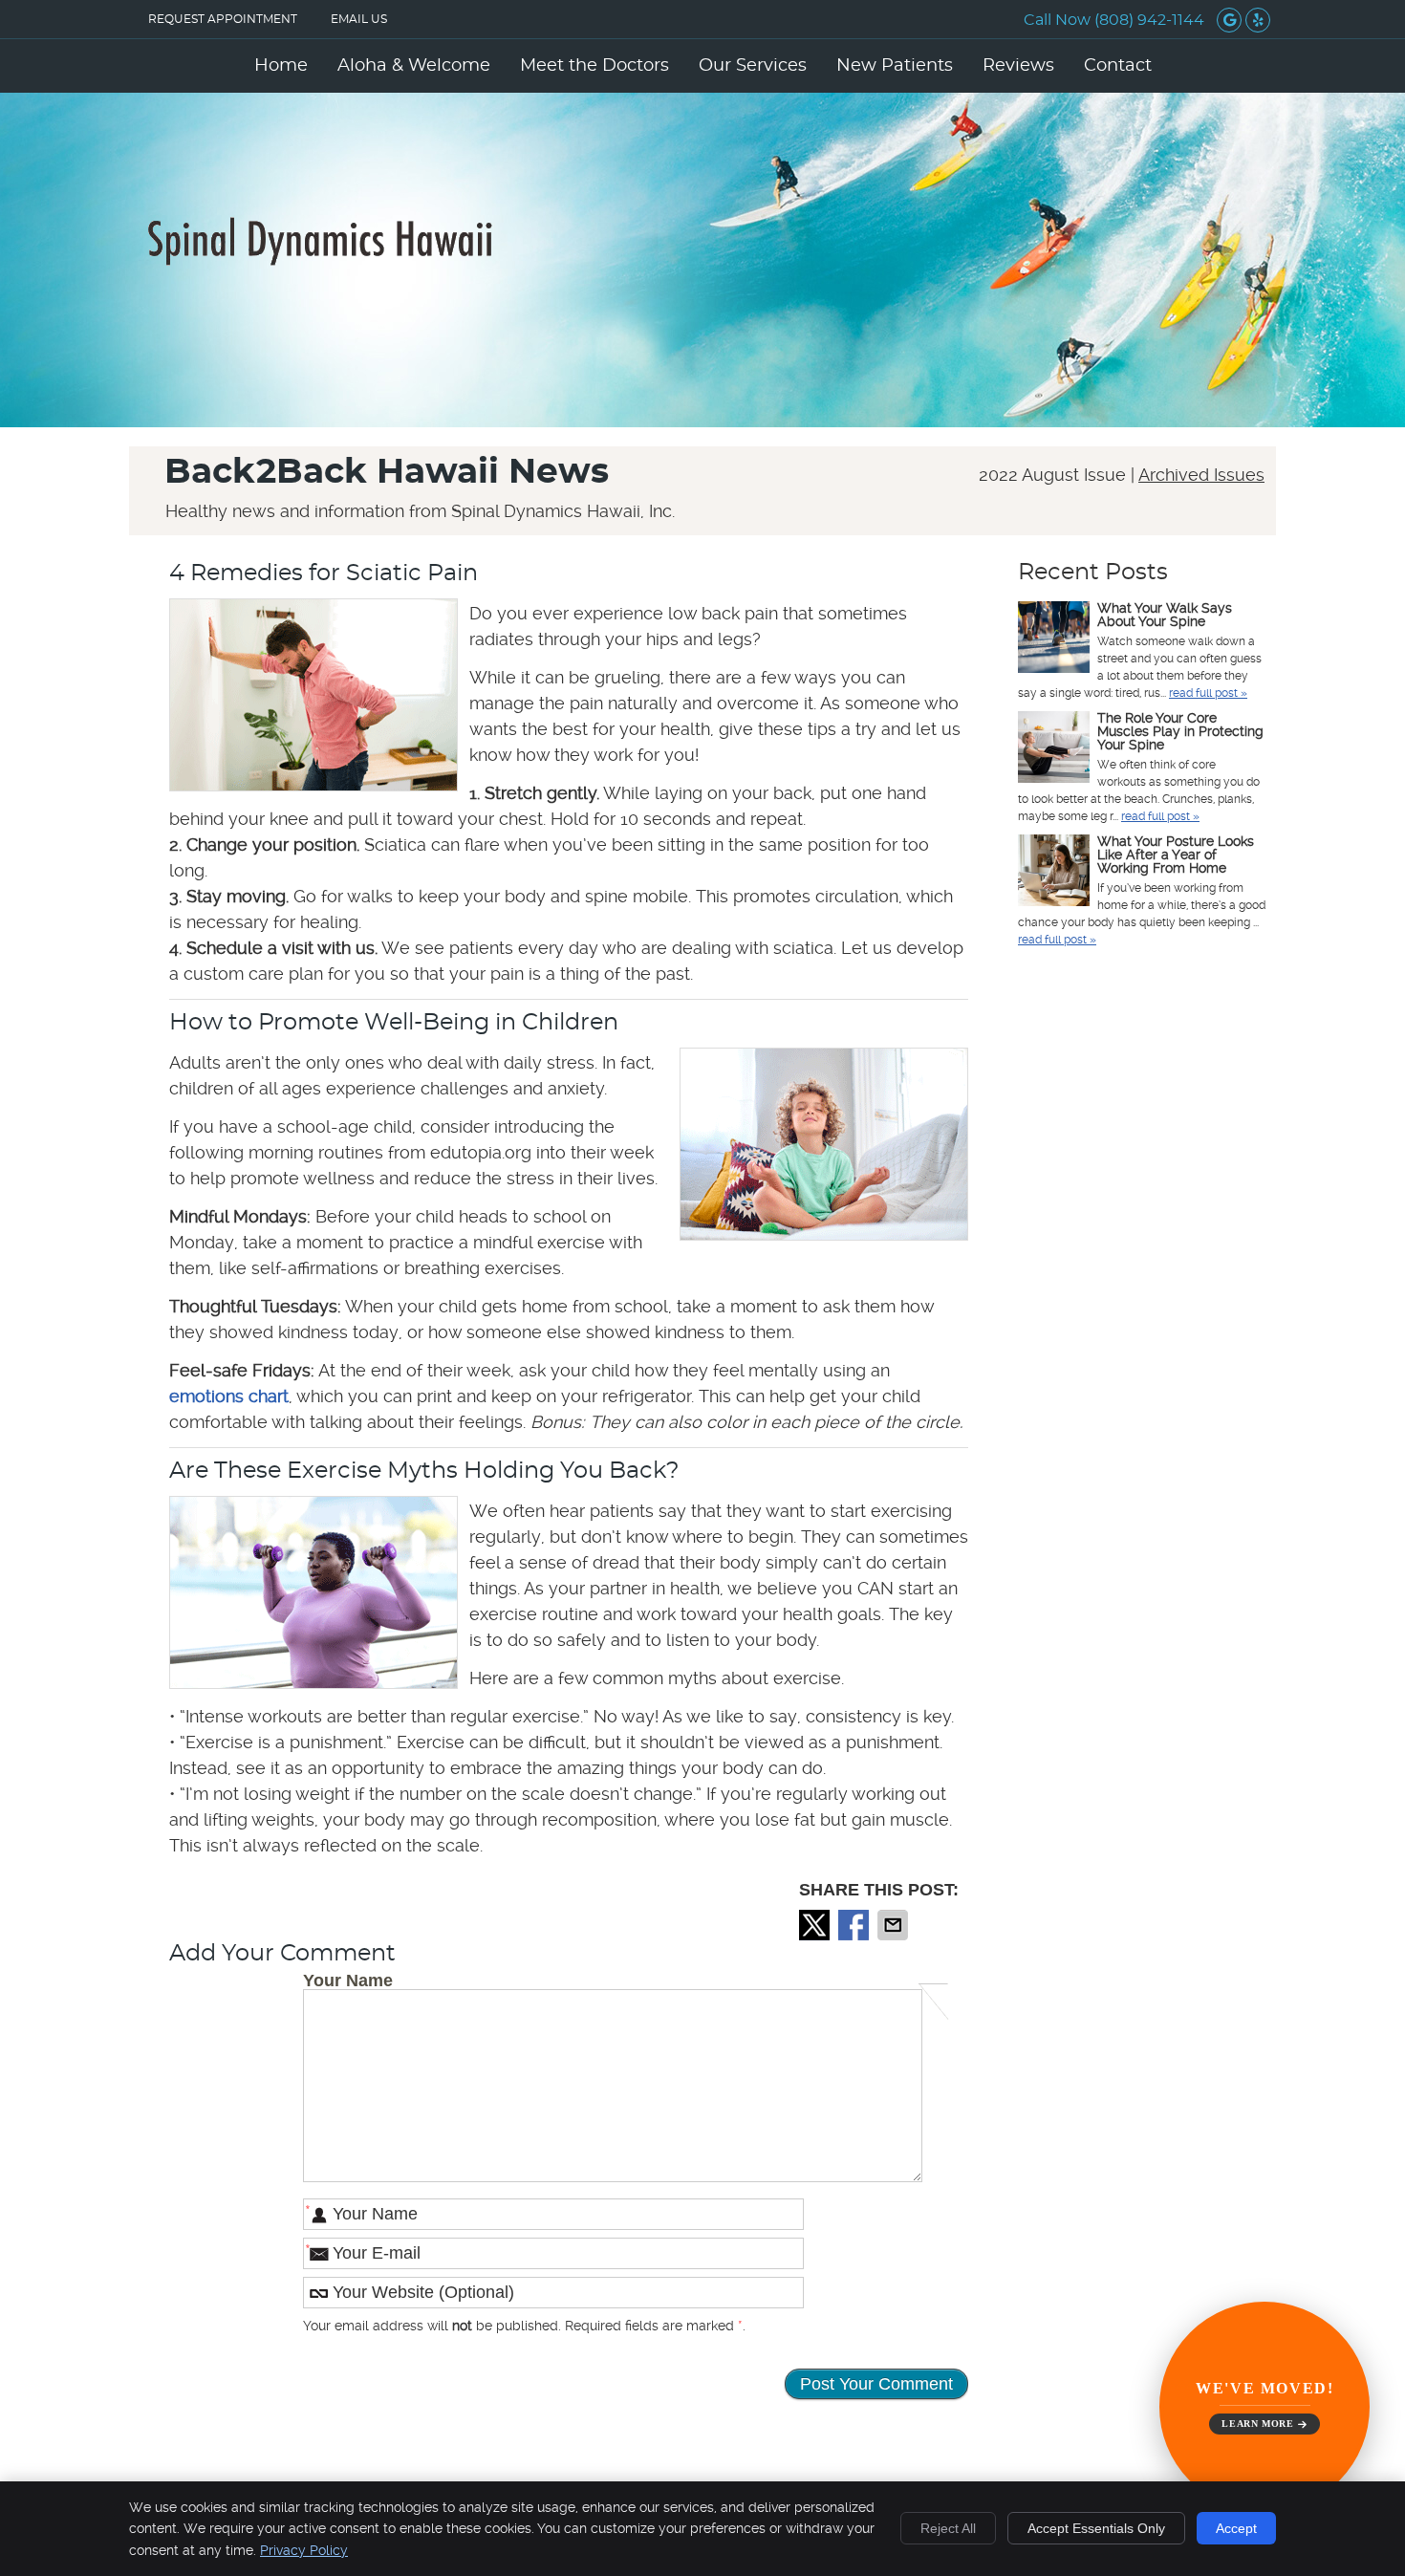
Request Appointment (223, 19)
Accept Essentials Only (1096, 2528)
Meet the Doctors (594, 66)
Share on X (816, 1925)
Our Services (753, 66)
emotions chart (229, 1396)
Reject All (948, 2528)
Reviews (1018, 66)
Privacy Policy (304, 2550)
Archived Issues (1201, 475)
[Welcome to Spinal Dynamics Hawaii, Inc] (320, 260)
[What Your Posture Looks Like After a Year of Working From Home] (1054, 873)
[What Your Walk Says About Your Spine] (1054, 639)
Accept (1236, 2528)
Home (281, 66)
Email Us (359, 19)
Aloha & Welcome (414, 66)
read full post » (1208, 693)
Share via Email (895, 1925)
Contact (1118, 66)
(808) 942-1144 (1149, 20)
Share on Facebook (855, 1925)
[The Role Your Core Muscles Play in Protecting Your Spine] (1054, 749)
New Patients (895, 66)
